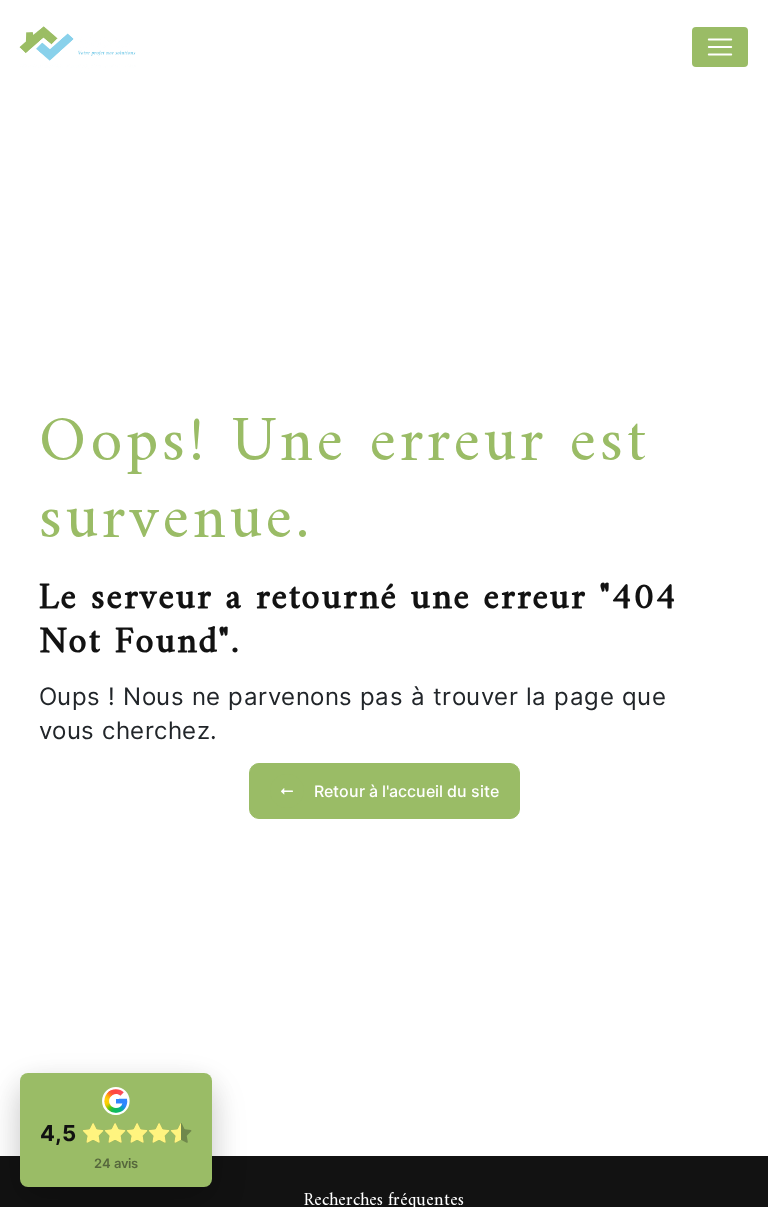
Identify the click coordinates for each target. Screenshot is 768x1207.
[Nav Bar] (720, 47)
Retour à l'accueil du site (406, 791)
